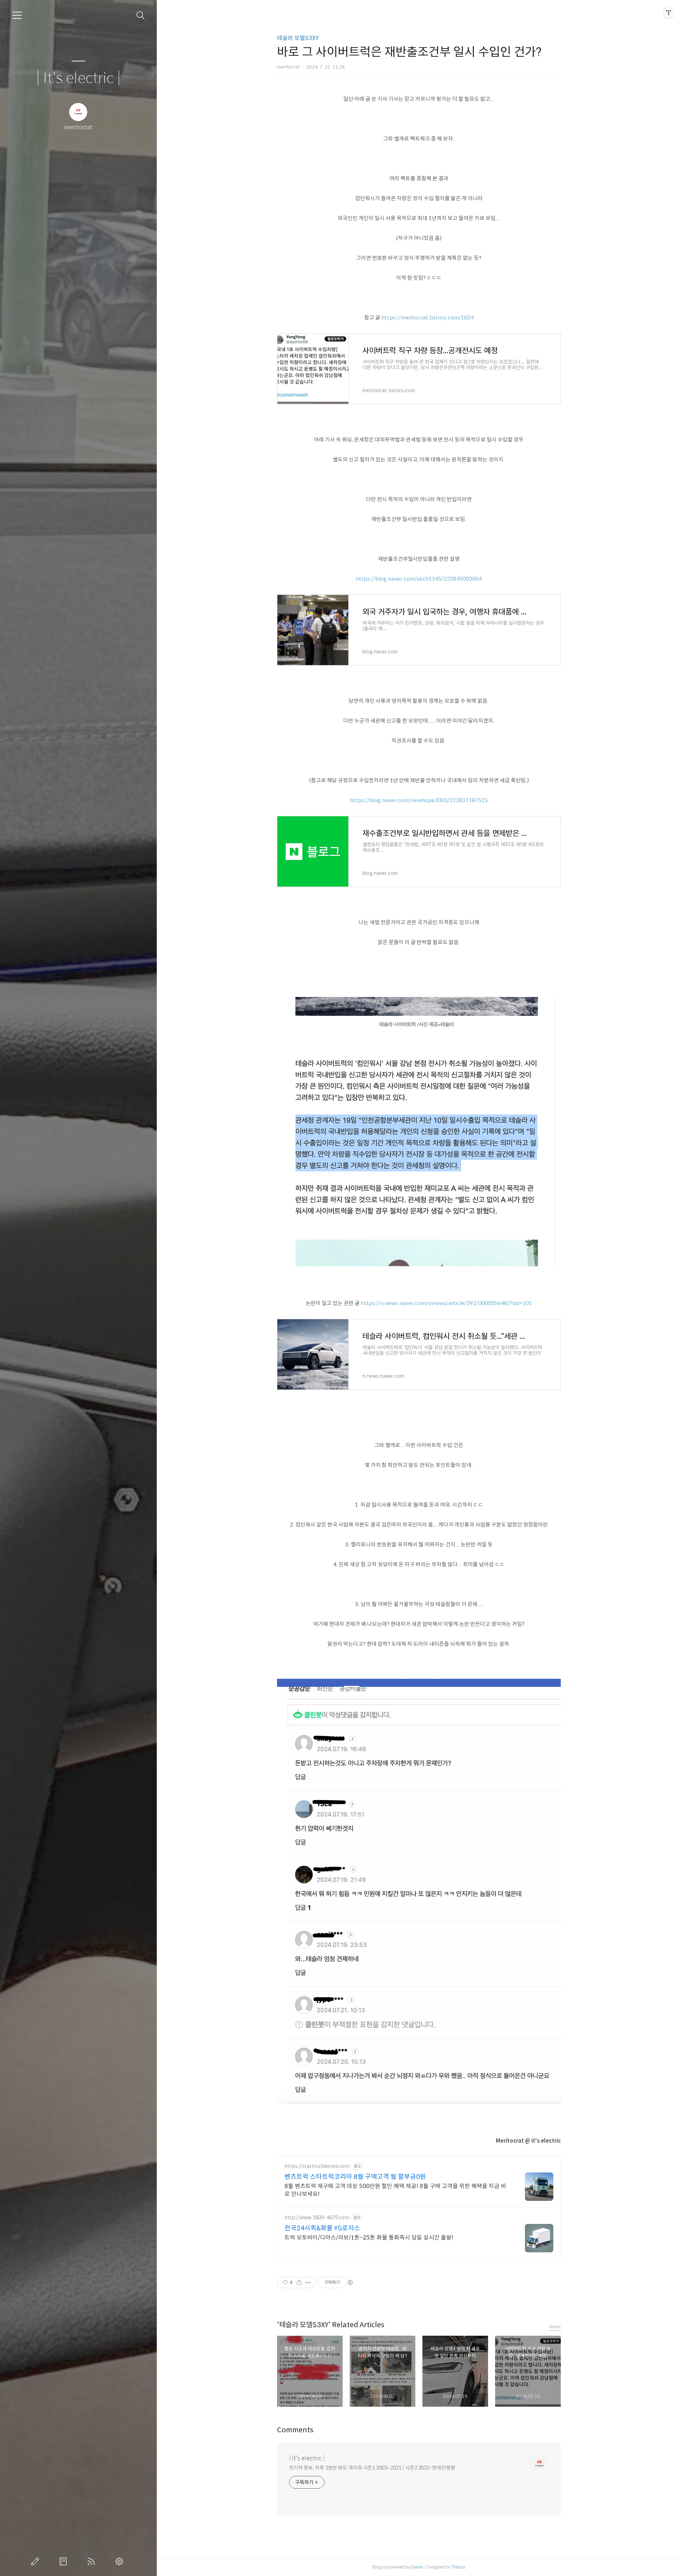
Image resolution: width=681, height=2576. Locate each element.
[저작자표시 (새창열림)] (350, 2282)
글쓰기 (37, 2561)
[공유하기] (299, 2282)
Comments (295, 2430)
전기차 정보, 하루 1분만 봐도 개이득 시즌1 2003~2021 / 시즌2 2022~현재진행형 (372, 2468)
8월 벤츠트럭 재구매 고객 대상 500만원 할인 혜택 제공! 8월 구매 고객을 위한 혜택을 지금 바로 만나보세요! (395, 2190)
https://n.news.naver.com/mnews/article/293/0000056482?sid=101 (446, 1303)
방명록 (65, 2561)
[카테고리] (17, 15)
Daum (417, 2567)
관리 (121, 2561)
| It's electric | (78, 78)
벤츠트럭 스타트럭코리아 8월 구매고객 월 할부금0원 (355, 2177)
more (555, 2327)
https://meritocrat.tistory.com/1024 (427, 317)
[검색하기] (141, 15)
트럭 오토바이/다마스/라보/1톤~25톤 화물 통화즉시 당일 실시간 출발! (369, 2238)
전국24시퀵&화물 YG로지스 (322, 2228)
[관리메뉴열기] (669, 12)
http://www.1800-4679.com (317, 2218)
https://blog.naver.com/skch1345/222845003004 (419, 579)
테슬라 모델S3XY (298, 38)
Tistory (458, 2567)
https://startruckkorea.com (317, 2166)
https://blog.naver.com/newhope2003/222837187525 (419, 800)
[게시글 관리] (308, 2282)
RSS (93, 2561)
